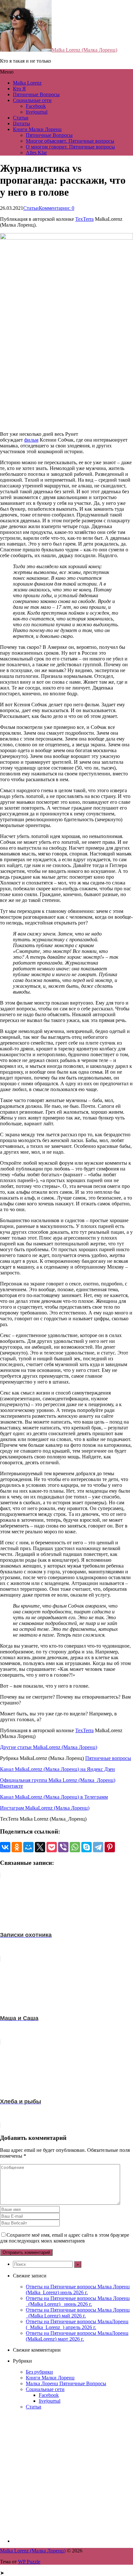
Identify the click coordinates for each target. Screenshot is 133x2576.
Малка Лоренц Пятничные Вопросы (66, 2383)
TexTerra (84, 219)
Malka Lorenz (27, 83)
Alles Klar (36, 153)
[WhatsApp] (75, 1847)
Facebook (36, 106)
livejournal (37, 112)
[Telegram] (98, 1847)
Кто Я (19, 89)
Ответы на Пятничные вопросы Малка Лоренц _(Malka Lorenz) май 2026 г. (78, 2313)
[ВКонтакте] (5, 1847)
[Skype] (87, 1847)
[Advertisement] (66, 2476)
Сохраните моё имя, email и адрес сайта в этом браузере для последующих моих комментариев (65, 2238)
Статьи (21, 118)
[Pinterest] (110, 1847)
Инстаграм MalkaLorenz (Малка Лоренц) (45, 1808)
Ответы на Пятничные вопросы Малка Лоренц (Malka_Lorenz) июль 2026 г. (78, 2290)
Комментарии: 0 (56, 208)
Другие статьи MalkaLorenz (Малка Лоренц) (49, 1747)
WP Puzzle (29, 2562)
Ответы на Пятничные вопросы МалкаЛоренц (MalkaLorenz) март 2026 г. (77, 2336)
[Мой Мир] (28, 1847)
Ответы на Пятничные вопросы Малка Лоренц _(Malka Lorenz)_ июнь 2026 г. (78, 2301)
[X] (40, 1847)
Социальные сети (32, 100)
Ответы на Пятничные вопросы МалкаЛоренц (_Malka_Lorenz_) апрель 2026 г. (77, 2324)
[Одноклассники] (17, 1847)
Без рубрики (39, 2372)
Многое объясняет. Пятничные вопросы (70, 141)
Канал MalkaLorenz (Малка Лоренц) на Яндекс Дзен (57, 1769)
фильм (31, 440)
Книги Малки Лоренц (37, 129)
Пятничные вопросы (108, 1758)
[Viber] (63, 1847)
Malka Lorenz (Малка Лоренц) (84, 50)
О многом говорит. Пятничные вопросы (70, 147)
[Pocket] (52, 1847)
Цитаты (21, 123)
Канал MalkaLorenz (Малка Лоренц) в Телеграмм (54, 1797)
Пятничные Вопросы (36, 94)
